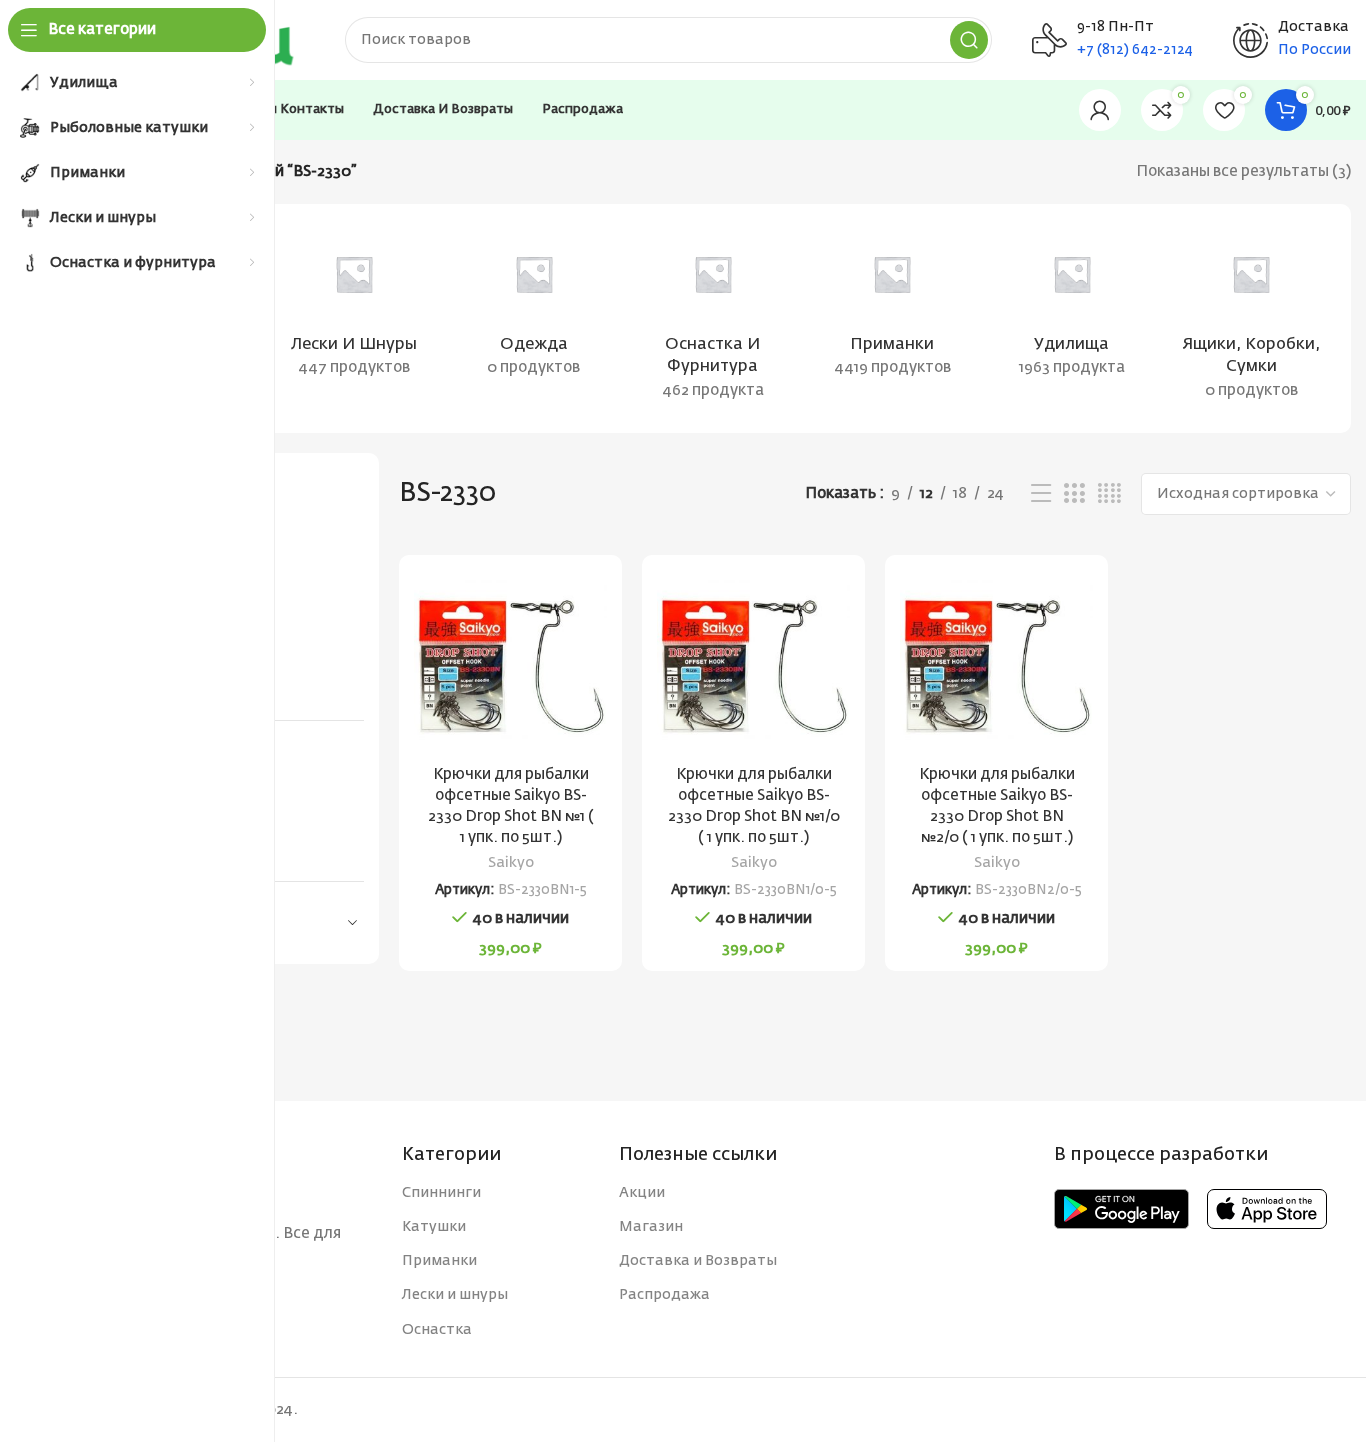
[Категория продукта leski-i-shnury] (353, 307)
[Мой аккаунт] (1100, 110)
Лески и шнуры (455, 1295)
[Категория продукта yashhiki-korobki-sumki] (1251, 318)
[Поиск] (969, 40)
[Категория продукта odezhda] (533, 307)
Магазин (651, 1227)
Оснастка (437, 1330)
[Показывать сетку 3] (1074, 494)
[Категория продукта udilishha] (1071, 307)
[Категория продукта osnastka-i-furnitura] (712, 318)
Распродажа (664, 1295)
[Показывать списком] (1041, 494)
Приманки (439, 1261)
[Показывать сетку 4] (1109, 494)
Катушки (434, 1227)
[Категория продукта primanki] (892, 307)
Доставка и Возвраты (698, 1261)
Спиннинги (441, 1193)
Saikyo (511, 863)
